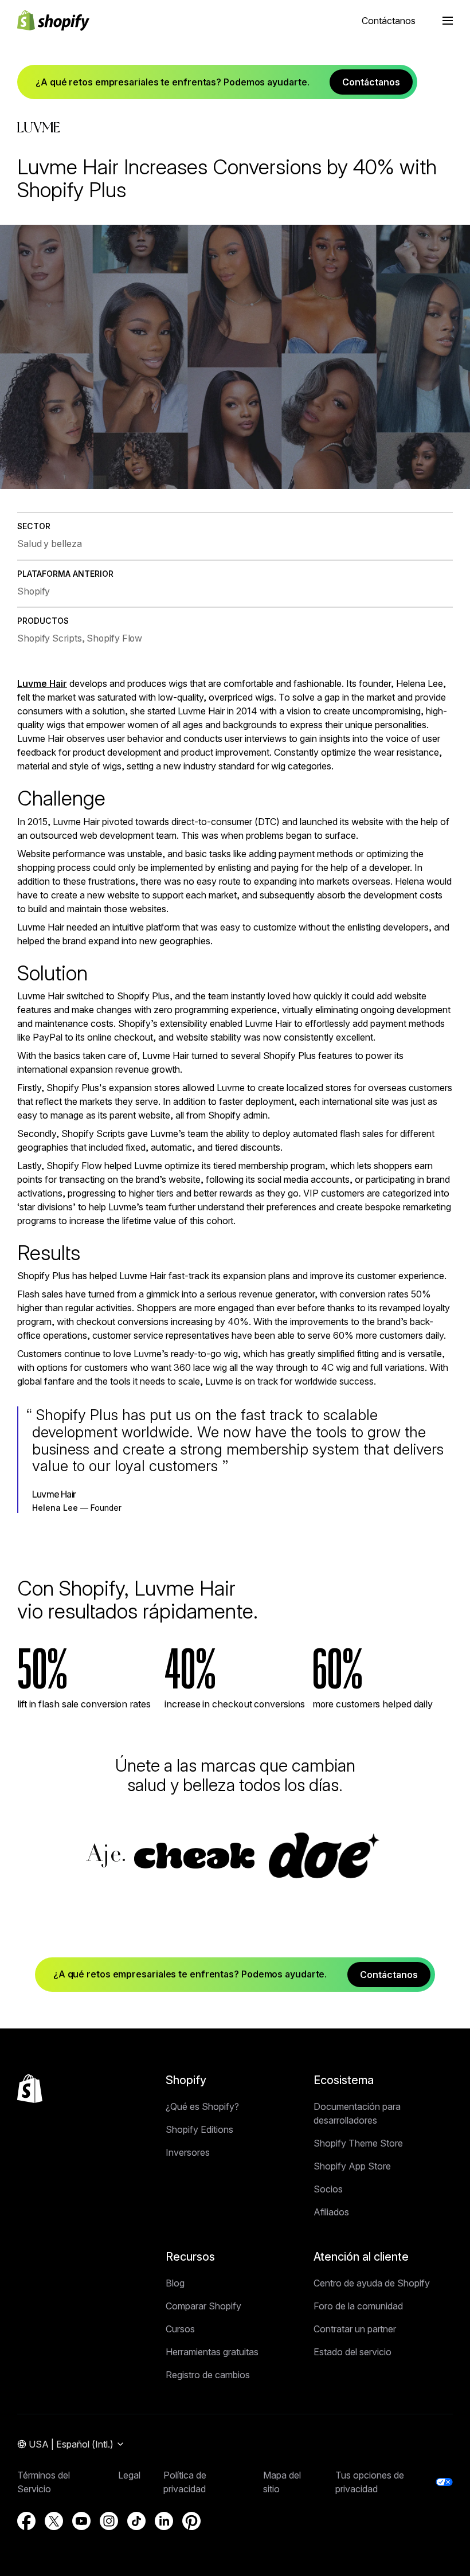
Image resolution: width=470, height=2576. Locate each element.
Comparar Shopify (203, 2306)
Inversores (188, 2152)
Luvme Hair (42, 683)
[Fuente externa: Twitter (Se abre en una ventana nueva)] (54, 2521)
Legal (129, 2475)
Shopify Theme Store (358, 2143)
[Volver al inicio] (30, 2089)
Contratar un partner (355, 2329)
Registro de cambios (208, 2375)
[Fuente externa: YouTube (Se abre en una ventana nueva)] (81, 2521)
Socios (328, 2189)
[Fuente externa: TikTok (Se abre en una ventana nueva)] (136, 2521)
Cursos (180, 2329)
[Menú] (448, 21)
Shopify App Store (352, 2166)
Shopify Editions (199, 2129)
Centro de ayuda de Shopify (372, 2283)
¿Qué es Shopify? (202, 2106)
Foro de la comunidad (358, 2306)
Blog (175, 2283)
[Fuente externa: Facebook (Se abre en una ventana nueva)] (26, 2521)
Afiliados (331, 2212)
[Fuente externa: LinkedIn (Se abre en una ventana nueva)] (164, 2521)
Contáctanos (389, 21)
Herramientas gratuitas (212, 2352)
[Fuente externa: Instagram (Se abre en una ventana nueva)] (109, 2521)
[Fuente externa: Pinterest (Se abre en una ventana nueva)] (191, 2521)
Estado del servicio (352, 2352)
